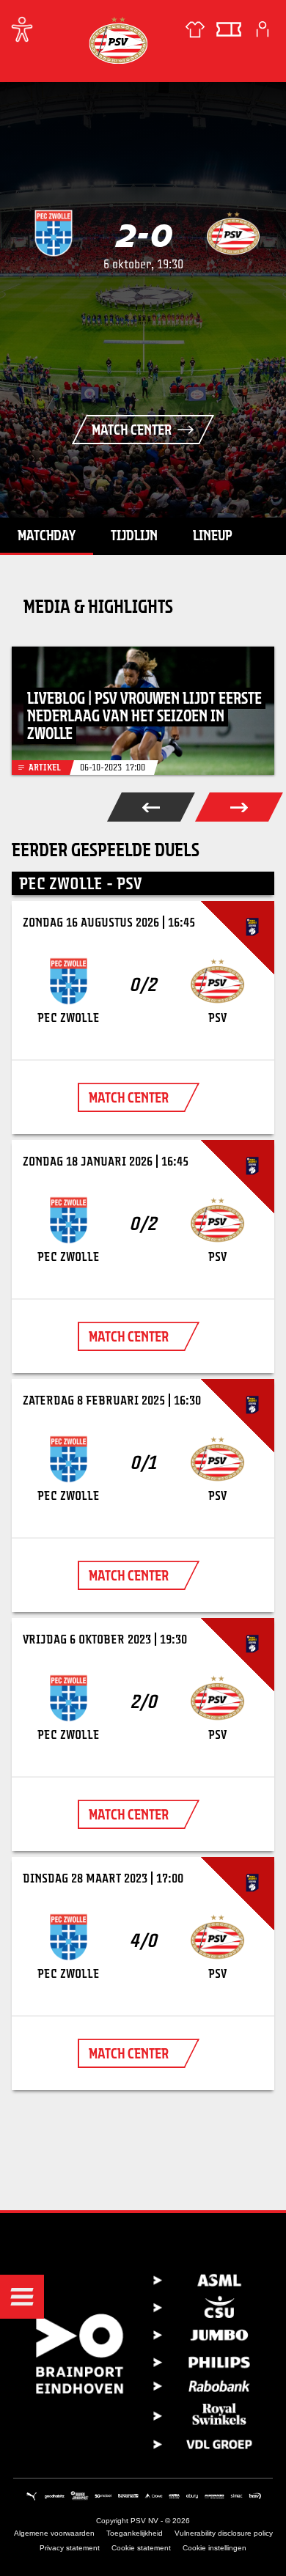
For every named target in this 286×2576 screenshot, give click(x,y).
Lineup (213, 535)
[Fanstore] (195, 29)
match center (129, 1097)
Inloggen (263, 29)
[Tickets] (229, 29)
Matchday (47, 535)
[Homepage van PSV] (118, 40)
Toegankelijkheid (135, 2533)
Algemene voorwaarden (54, 2533)
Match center (132, 430)
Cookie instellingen (214, 2548)
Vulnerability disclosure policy (224, 2533)
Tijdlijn (134, 535)
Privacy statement (70, 2548)
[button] (22, 2297)
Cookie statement (141, 2548)
